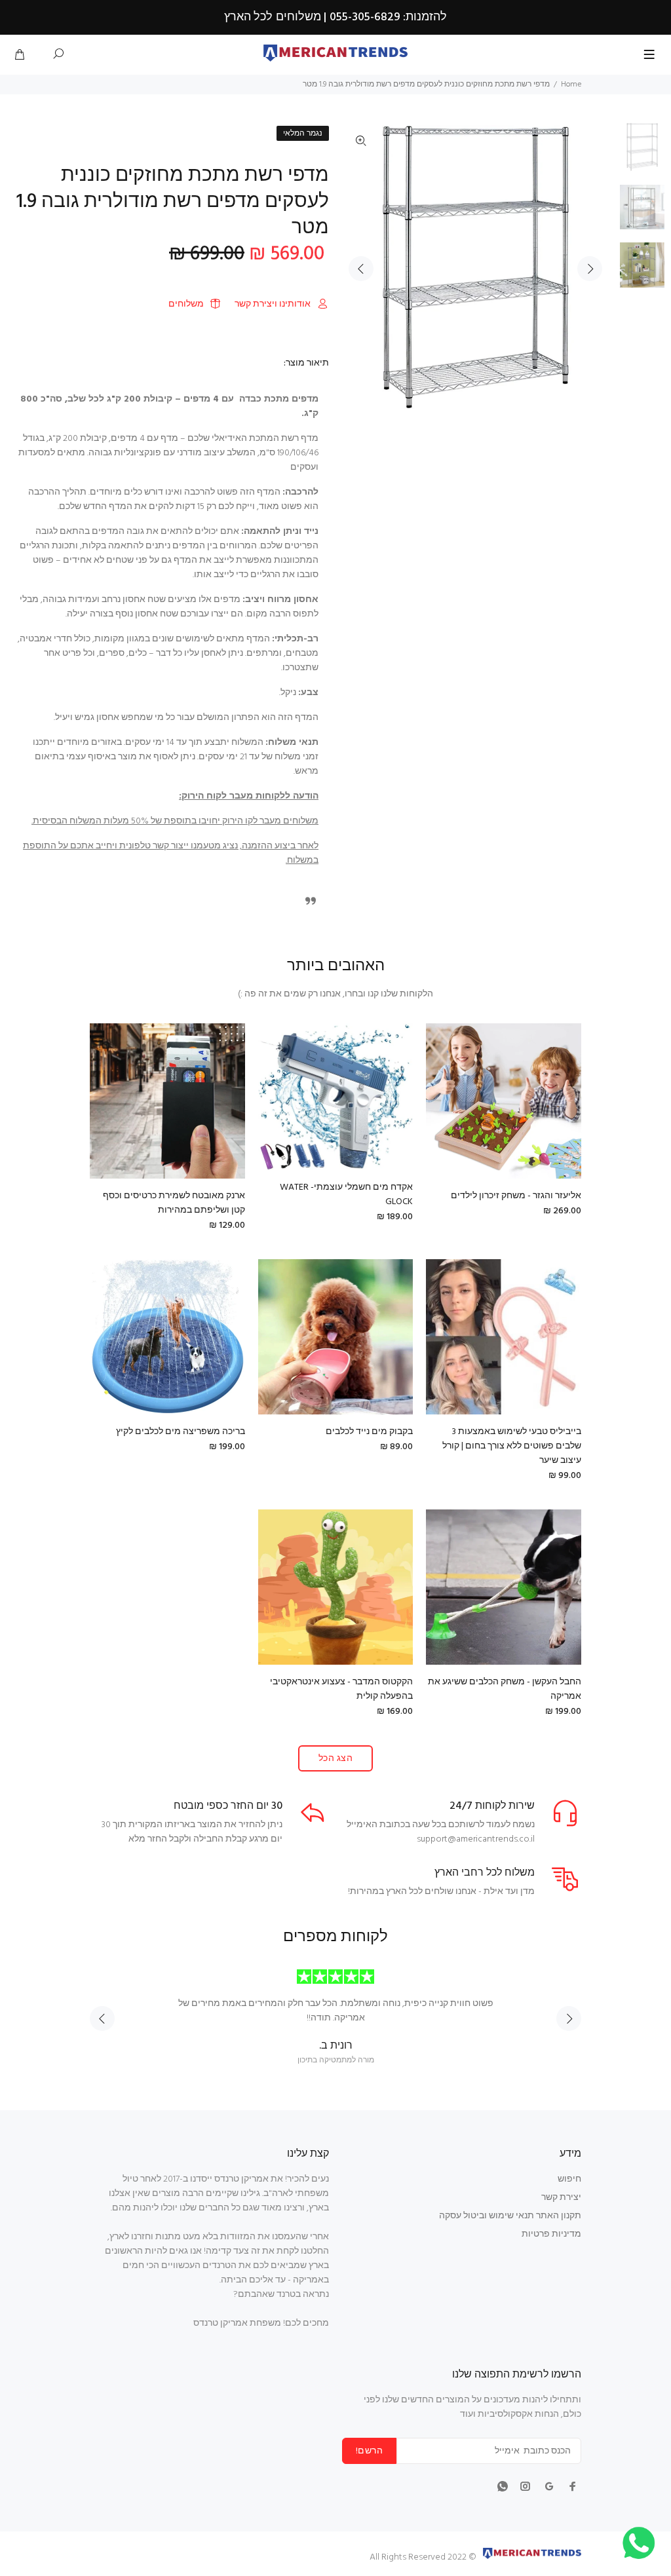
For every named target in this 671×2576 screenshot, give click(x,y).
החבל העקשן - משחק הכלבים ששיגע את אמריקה (505, 1689)
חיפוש (569, 2179)
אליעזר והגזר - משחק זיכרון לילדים (516, 1196)
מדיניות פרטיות (551, 2234)
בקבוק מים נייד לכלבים (369, 1432)
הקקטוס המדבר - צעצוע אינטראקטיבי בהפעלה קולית (341, 1689)
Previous (361, 269)
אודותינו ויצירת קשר (273, 304)
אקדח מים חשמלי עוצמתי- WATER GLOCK (346, 1195)
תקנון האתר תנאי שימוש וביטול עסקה (510, 2216)
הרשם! (369, 2451)
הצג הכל (335, 1759)
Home (571, 85)
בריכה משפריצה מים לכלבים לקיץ (181, 1432)
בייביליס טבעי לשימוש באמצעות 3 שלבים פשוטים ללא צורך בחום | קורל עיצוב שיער (512, 1446)
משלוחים (186, 304)
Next (590, 269)
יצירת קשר (561, 2198)
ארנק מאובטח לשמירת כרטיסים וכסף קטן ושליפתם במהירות (174, 1203)
